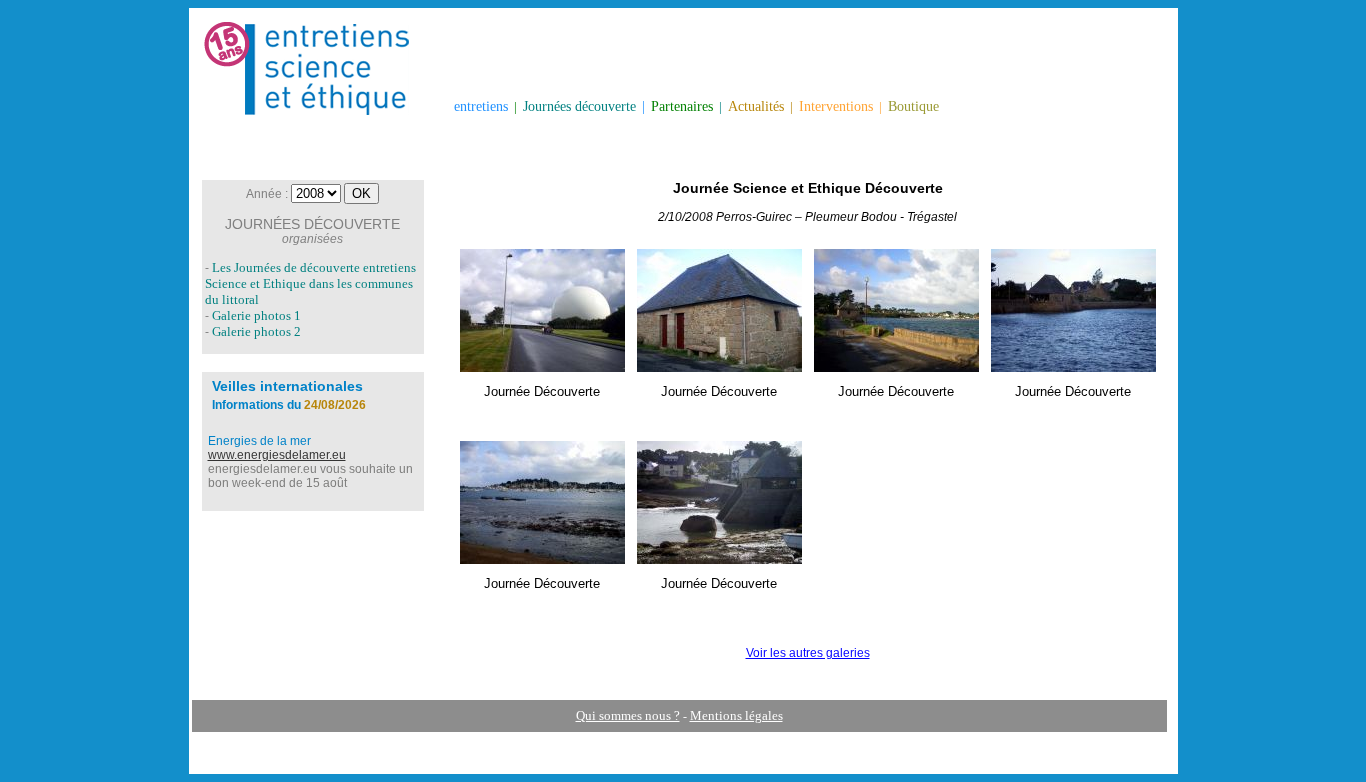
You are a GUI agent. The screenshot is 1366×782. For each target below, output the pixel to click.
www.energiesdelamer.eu (277, 455)
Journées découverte (579, 106)
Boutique (913, 106)
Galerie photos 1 (256, 315)
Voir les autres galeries (808, 653)
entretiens (481, 106)
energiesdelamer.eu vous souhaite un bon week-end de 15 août (310, 476)
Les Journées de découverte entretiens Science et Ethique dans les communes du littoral (310, 283)
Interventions (836, 106)
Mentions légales (736, 715)
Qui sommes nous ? (628, 715)
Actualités (756, 106)
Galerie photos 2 (256, 331)
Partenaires (682, 106)
